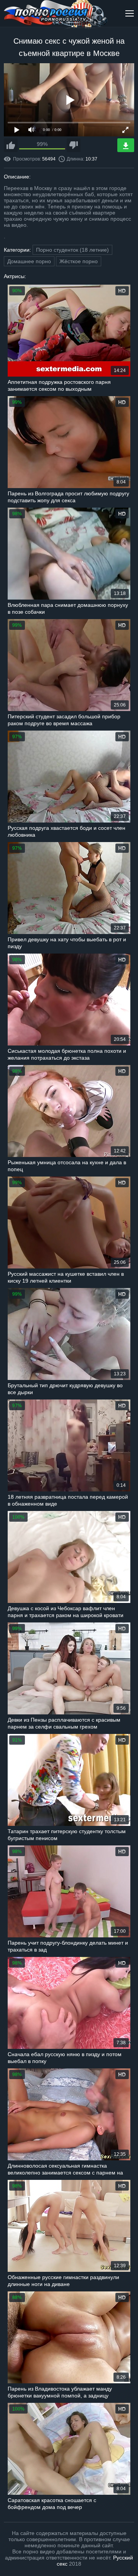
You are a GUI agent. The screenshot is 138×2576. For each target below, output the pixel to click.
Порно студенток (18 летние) (72, 250)
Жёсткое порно (79, 261)
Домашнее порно (29, 261)
